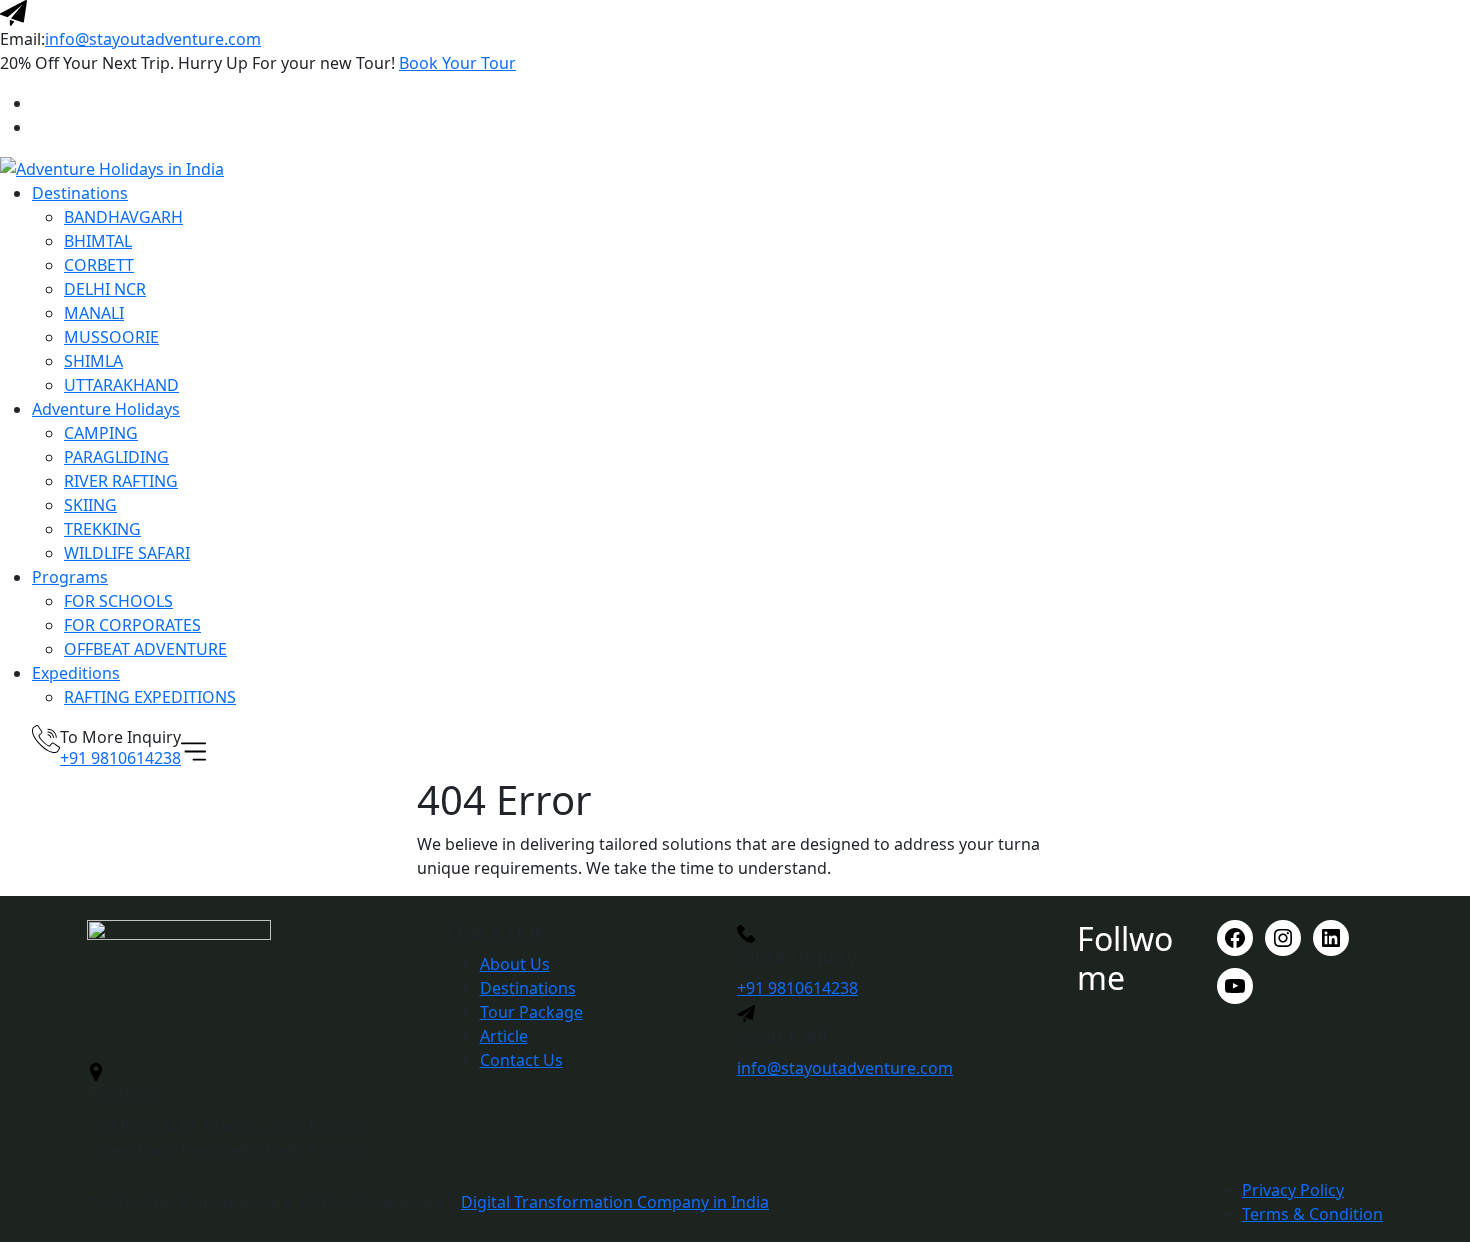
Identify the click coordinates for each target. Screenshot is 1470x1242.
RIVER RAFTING (121, 481)
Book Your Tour (457, 63)
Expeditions (76, 673)
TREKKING (102, 529)
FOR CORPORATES (132, 625)
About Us (515, 964)
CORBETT (99, 265)
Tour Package (531, 1012)
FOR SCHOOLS (118, 601)
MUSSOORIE (111, 337)
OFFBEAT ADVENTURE (145, 649)
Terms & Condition (1312, 1214)
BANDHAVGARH (123, 217)
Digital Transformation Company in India (615, 1202)
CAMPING (101, 433)
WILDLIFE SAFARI (127, 553)
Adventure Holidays (106, 409)
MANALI (94, 313)
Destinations (80, 193)
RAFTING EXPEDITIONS (150, 697)
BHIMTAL (98, 241)
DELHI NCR (105, 289)
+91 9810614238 (120, 758)
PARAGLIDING (116, 457)
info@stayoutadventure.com (153, 39)
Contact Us (521, 1060)
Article (504, 1036)
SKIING (90, 505)
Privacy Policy (1293, 1190)
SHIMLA (93, 361)
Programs (70, 577)
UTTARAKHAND (121, 385)
